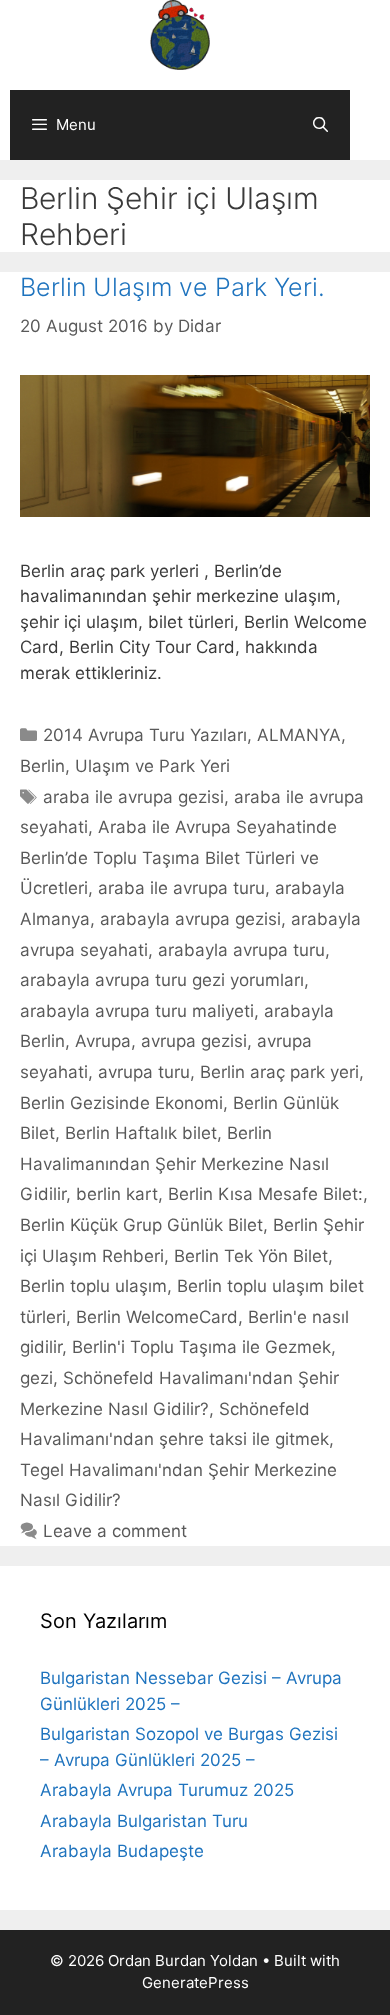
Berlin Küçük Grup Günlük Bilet (141, 1225)
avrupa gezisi (194, 1041)
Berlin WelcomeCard (157, 1317)
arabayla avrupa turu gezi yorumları (162, 980)
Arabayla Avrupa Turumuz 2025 (167, 1790)
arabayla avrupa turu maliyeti (137, 1011)
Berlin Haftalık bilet (141, 1133)
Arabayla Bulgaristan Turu (144, 1821)
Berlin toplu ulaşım (93, 1286)
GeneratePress (195, 1982)
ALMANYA (299, 735)
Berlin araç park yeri (279, 1072)
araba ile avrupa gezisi (133, 797)
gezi (36, 1378)
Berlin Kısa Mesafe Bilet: (265, 1194)
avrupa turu (144, 1072)
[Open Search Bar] (320, 125)
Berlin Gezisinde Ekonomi (121, 1103)
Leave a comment (115, 1531)
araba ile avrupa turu (181, 888)
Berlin (42, 766)
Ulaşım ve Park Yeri (152, 766)
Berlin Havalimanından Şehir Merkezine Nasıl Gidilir (174, 1163)
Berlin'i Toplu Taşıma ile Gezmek (201, 1347)
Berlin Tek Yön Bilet (251, 1256)
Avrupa (103, 1041)
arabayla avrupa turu (241, 950)
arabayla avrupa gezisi (190, 919)
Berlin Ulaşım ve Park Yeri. (172, 287)
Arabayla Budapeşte (122, 1851)
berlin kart (117, 1194)
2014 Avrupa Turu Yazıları (145, 735)
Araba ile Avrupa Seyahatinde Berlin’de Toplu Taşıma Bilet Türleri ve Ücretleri (178, 857)
